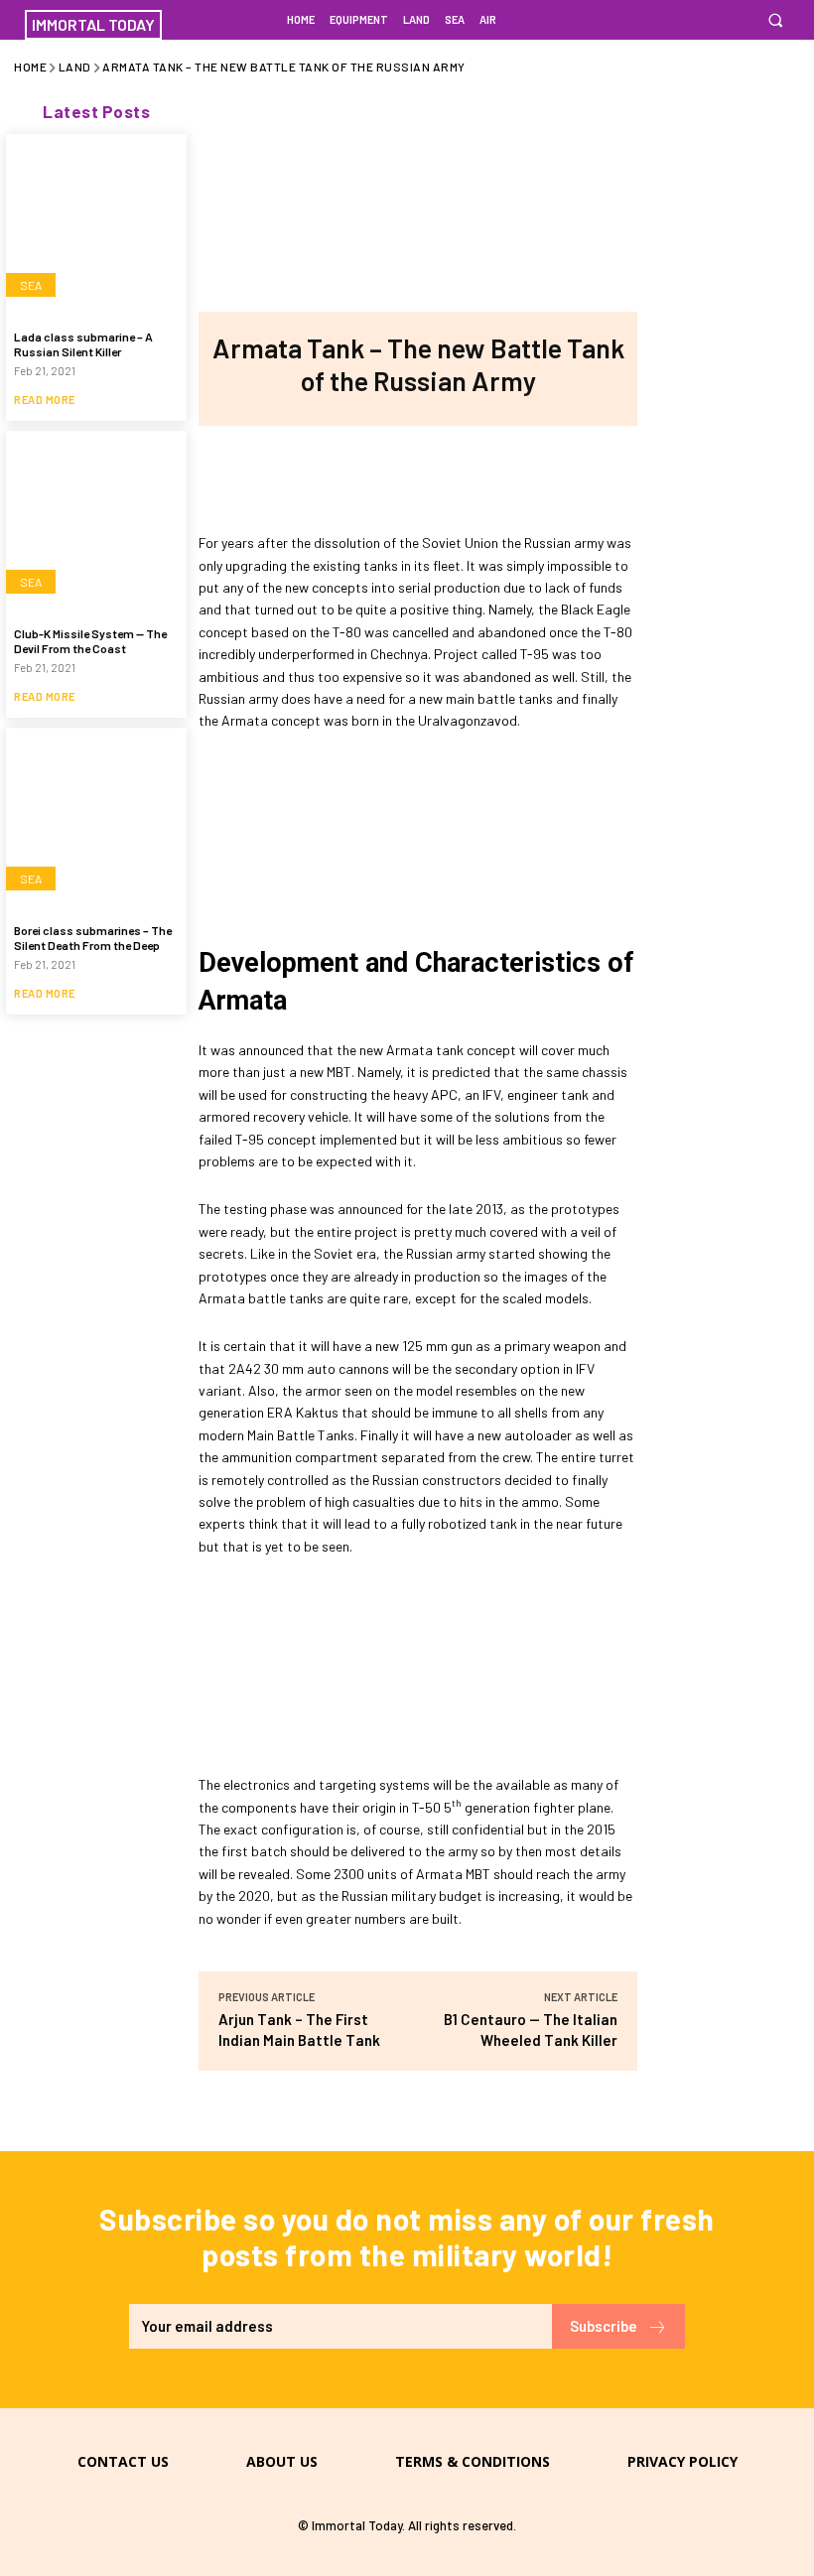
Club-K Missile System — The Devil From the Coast (90, 640)
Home (30, 67)
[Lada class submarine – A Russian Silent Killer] (96, 224)
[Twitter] (351, 475)
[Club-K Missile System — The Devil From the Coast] (96, 521)
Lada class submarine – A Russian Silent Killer (83, 343)
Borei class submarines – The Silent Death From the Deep (93, 937)
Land (75, 67)
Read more (45, 400)
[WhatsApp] (482, 475)
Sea (31, 285)
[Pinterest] (417, 475)
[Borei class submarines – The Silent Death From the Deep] (96, 818)
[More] (549, 475)
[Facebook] (286, 475)
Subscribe (604, 2326)
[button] (775, 20)
